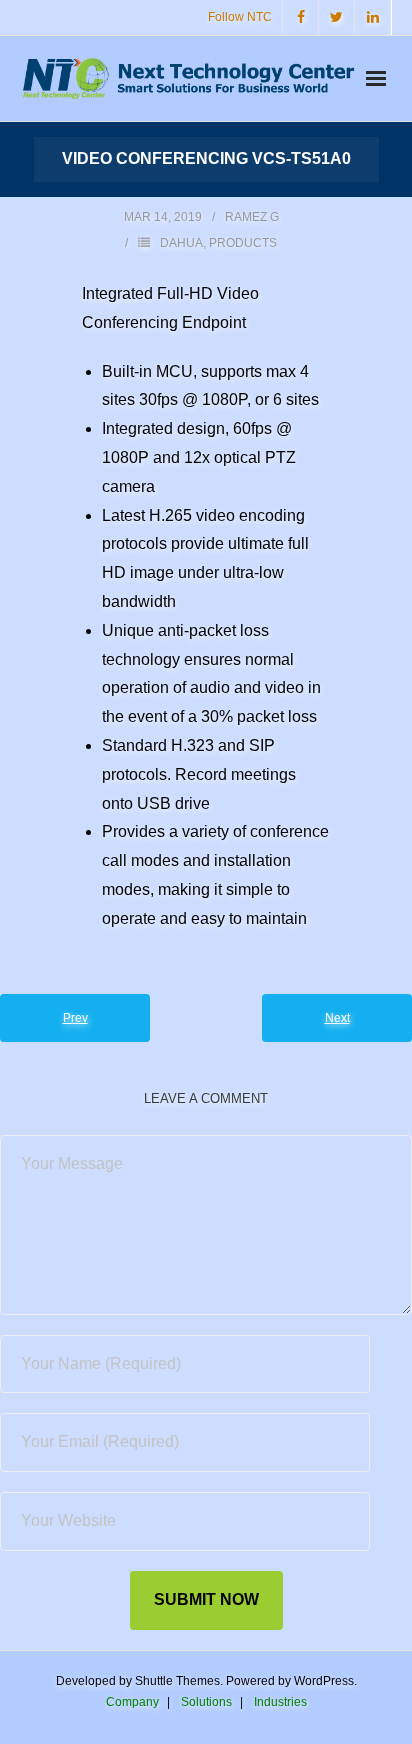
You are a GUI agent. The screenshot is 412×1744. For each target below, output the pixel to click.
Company (132, 1702)
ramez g (252, 217)
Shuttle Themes (177, 1681)
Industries (280, 1702)
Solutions (206, 1702)
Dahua (181, 243)
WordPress (324, 1681)
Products (243, 243)
